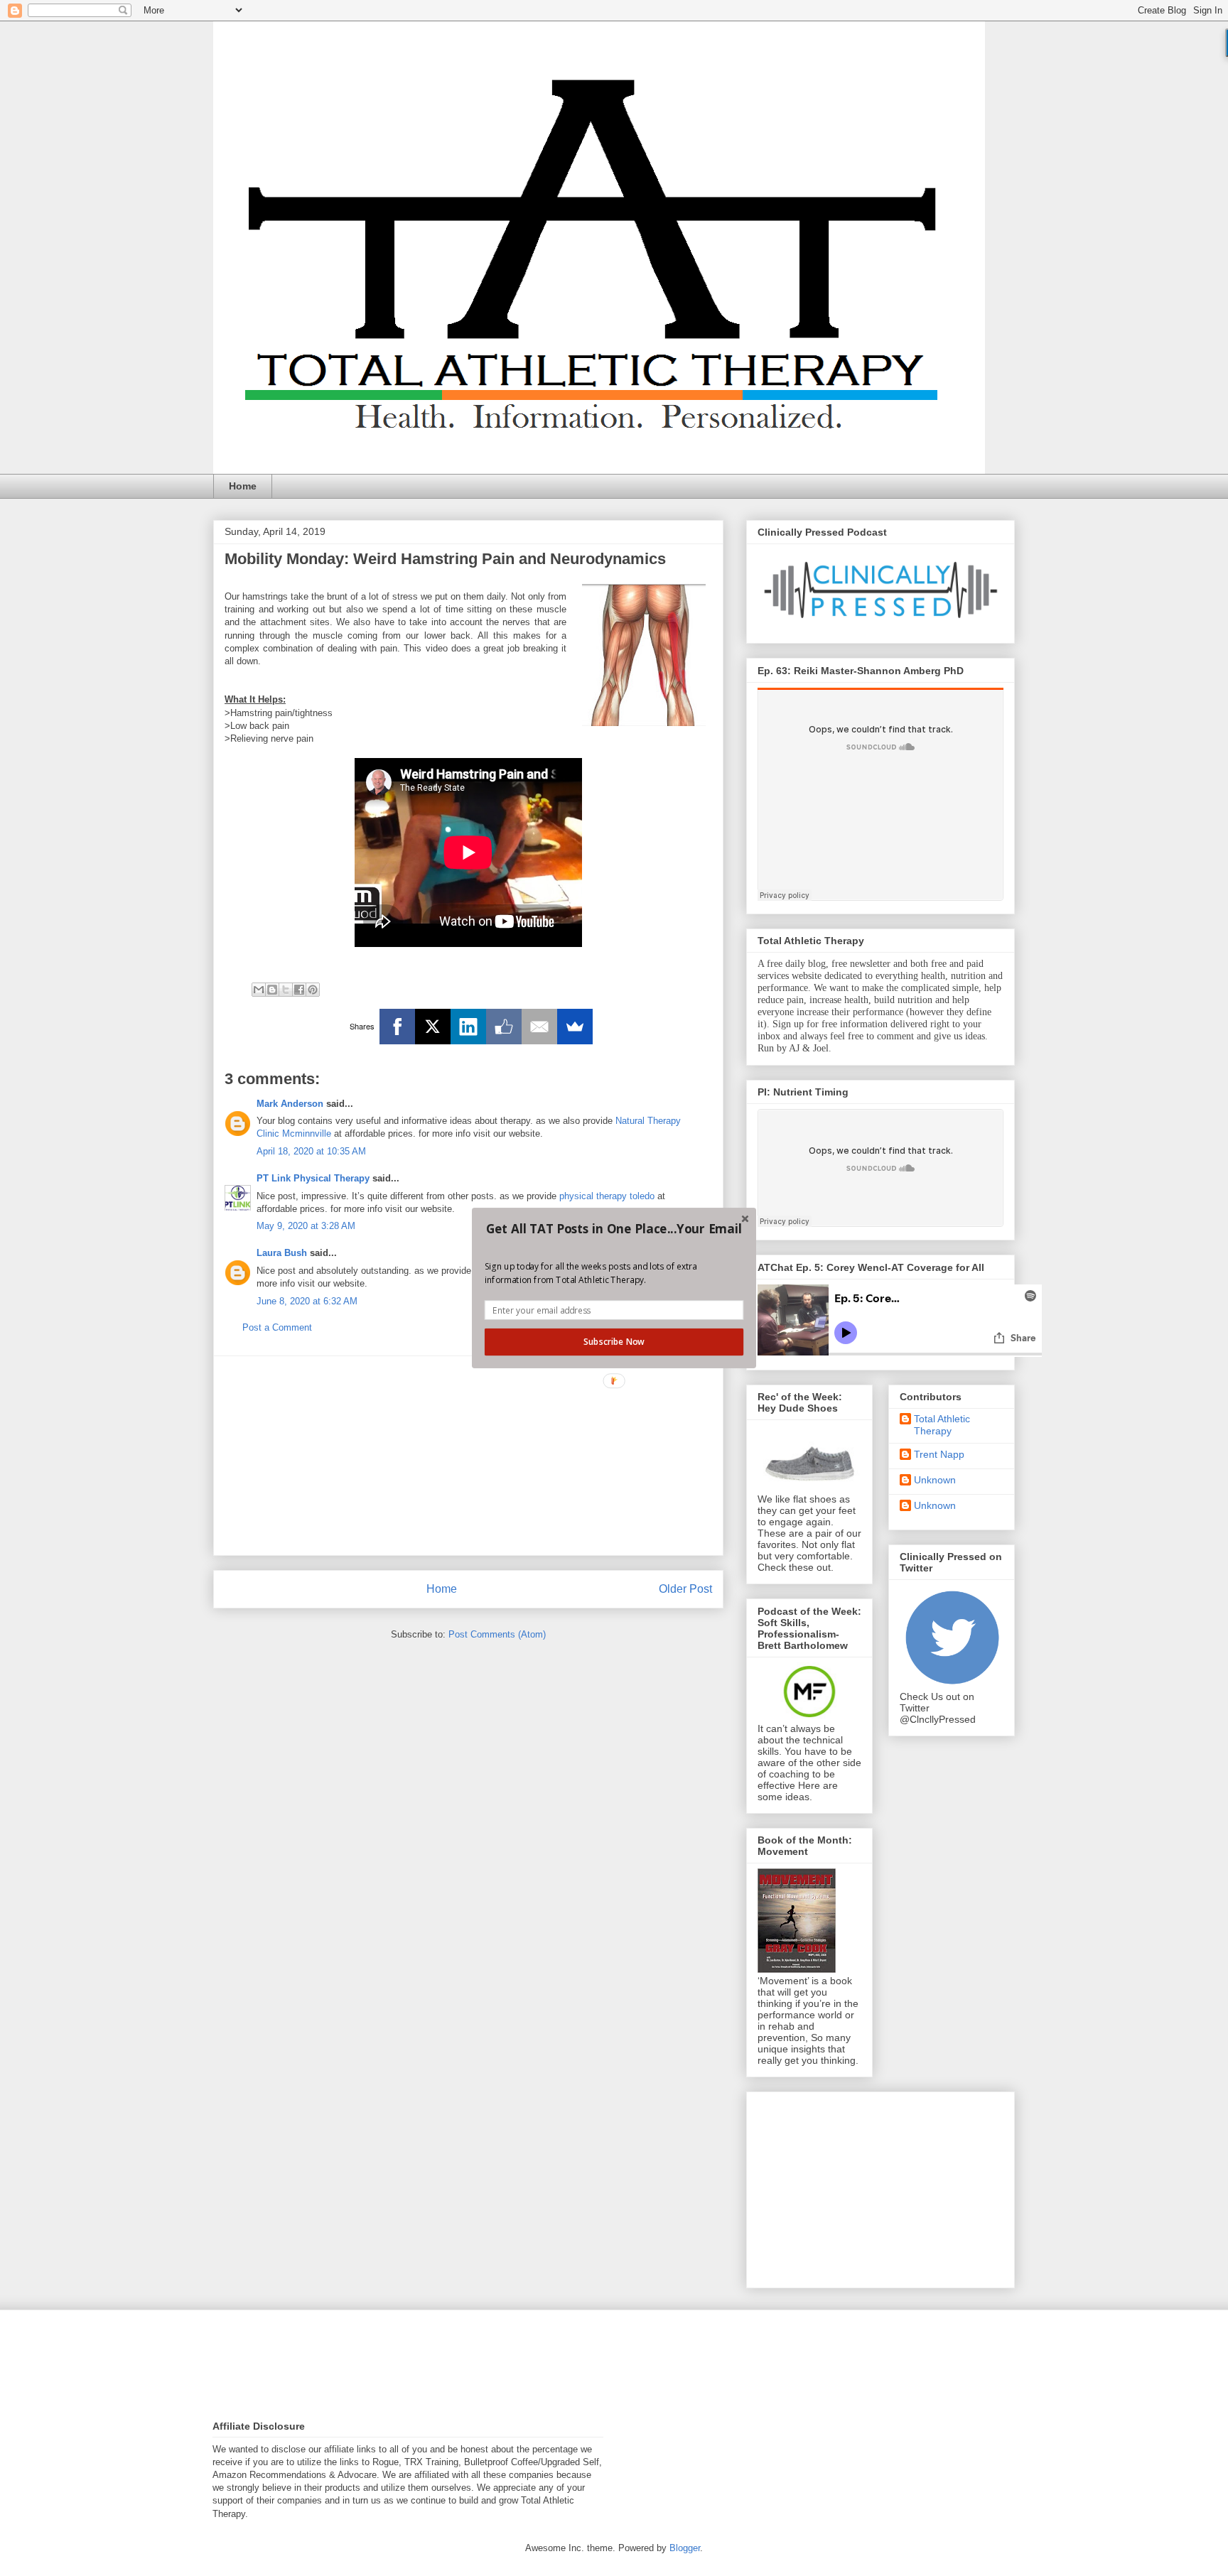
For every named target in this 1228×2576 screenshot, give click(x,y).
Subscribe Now (614, 1342)
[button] (614, 1229)
